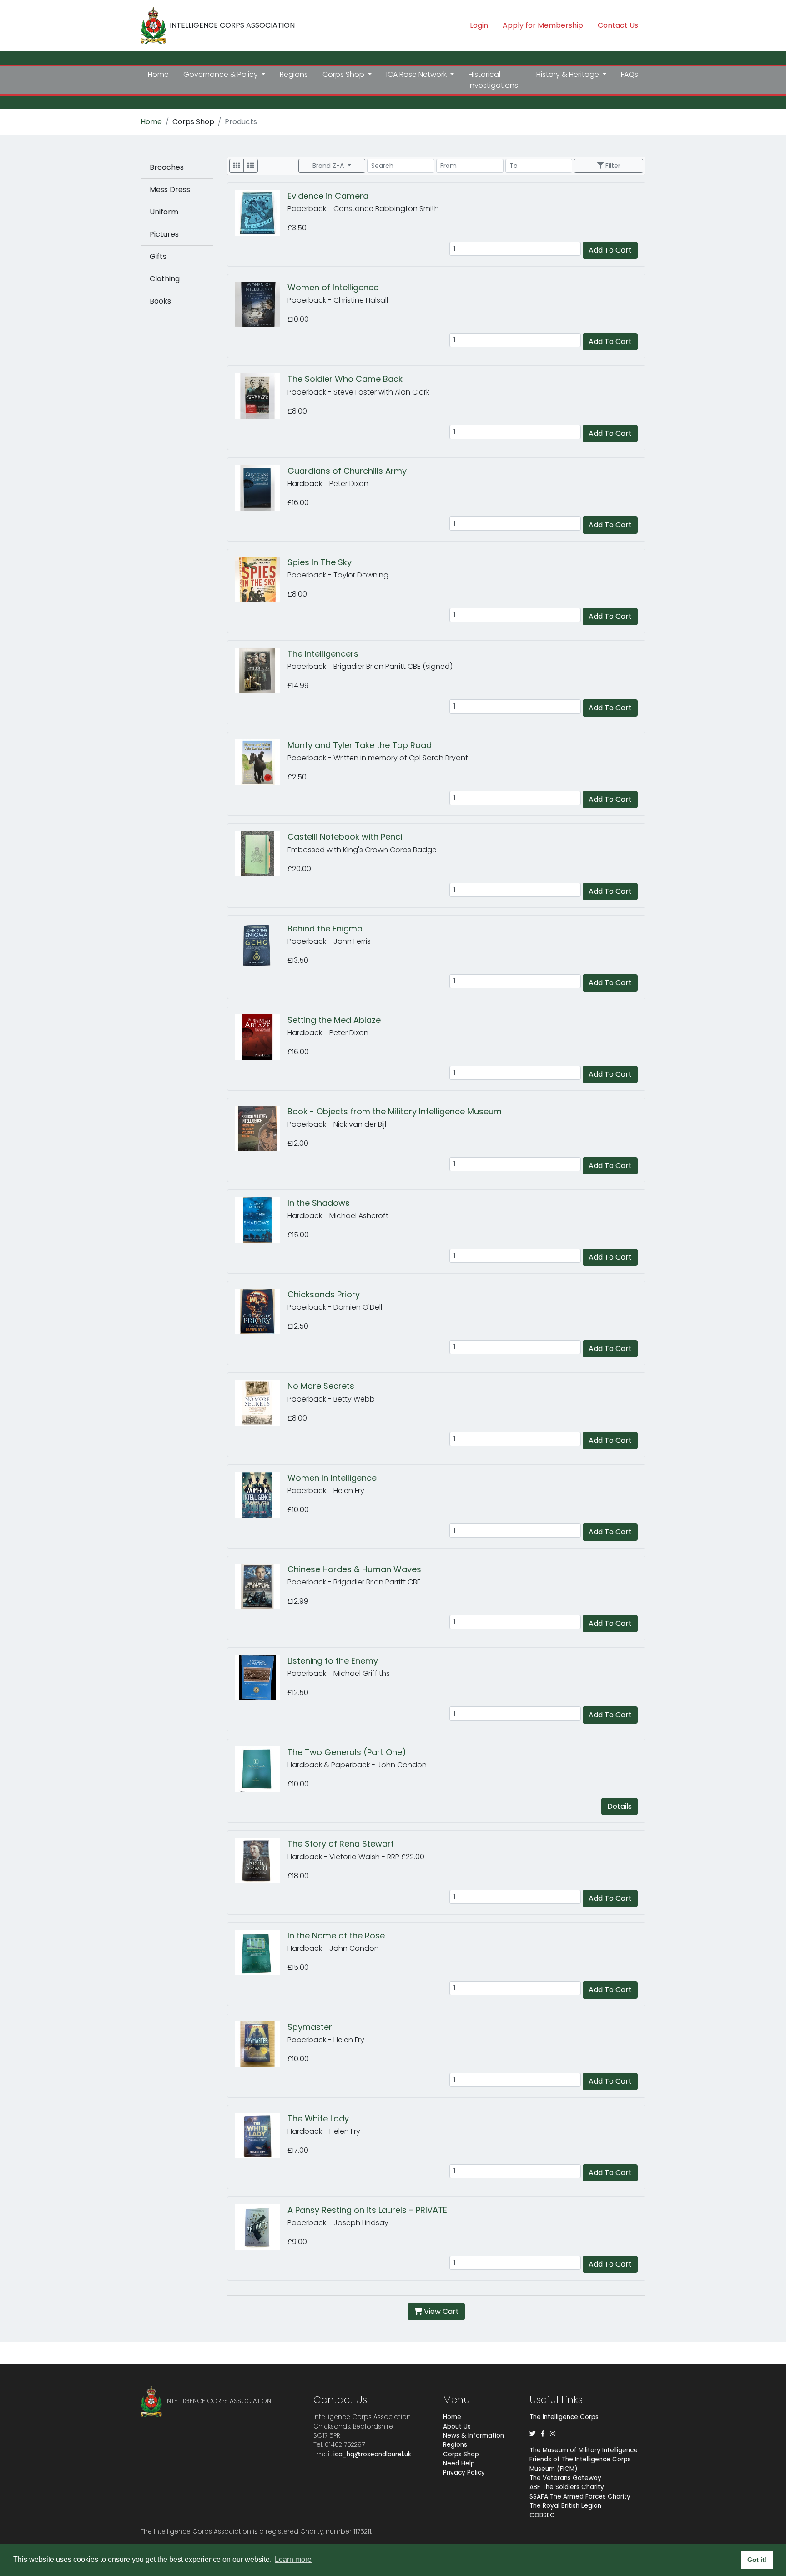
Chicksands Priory (324, 1294)
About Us (457, 2427)
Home (158, 74)
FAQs (630, 74)
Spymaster (310, 2027)
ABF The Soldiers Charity (567, 2487)
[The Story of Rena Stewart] (261, 1861)
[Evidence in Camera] (261, 213)
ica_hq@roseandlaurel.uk (372, 2454)
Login (479, 25)
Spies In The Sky (320, 562)
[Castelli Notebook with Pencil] (261, 854)
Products (241, 122)
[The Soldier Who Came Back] (261, 396)
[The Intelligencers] (261, 671)
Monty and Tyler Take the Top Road (360, 745)
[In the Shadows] (261, 1220)
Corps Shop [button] (344, 74)
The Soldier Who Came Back (345, 379)
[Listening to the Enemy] (261, 1678)
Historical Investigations (493, 80)
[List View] (251, 166)
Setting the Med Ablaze (334, 1020)
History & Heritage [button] (569, 74)
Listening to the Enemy (333, 1661)
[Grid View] (237, 166)
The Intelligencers (323, 654)
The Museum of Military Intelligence (584, 2450)
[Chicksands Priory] (261, 1311)
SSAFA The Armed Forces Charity (580, 2497)
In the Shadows (319, 1203)
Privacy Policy (464, 2472)
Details (620, 1806)
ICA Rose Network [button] (417, 74)
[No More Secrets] (261, 1403)
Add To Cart (610, 250)
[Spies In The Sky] (261, 579)
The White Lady (318, 2118)
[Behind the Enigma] (261, 946)
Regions (294, 74)
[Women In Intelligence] (261, 1495)
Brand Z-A (329, 166)
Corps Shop (193, 122)
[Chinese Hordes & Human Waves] (261, 1586)
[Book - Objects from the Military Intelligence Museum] (261, 1129)
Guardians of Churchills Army (347, 471)
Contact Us (618, 25)
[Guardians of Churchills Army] (261, 488)
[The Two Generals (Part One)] (261, 1769)
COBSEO (542, 2515)
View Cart (441, 2311)
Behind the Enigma (325, 929)
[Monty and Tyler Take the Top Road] (261, 762)
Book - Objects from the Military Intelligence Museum (395, 1111)
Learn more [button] (293, 2559)
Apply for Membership (543, 25)
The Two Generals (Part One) (347, 1752)
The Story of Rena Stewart (341, 1844)
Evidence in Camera (328, 196)
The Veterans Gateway (565, 2478)
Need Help (459, 2463)
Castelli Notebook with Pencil (346, 837)
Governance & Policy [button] (222, 74)
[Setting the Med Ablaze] (261, 1037)
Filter (612, 166)
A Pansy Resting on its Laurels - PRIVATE (367, 2210)
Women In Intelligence (332, 1478)
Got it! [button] (757, 2560)
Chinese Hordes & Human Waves (354, 1569)
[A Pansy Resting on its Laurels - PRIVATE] (261, 2227)
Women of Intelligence (333, 287)
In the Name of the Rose (336, 1936)
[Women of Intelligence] (261, 304)
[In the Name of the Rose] (261, 1953)
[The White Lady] (261, 2136)
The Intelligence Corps (564, 2417)
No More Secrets (321, 1386)
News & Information (474, 2436)
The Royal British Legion (565, 2506)
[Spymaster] (261, 2044)
